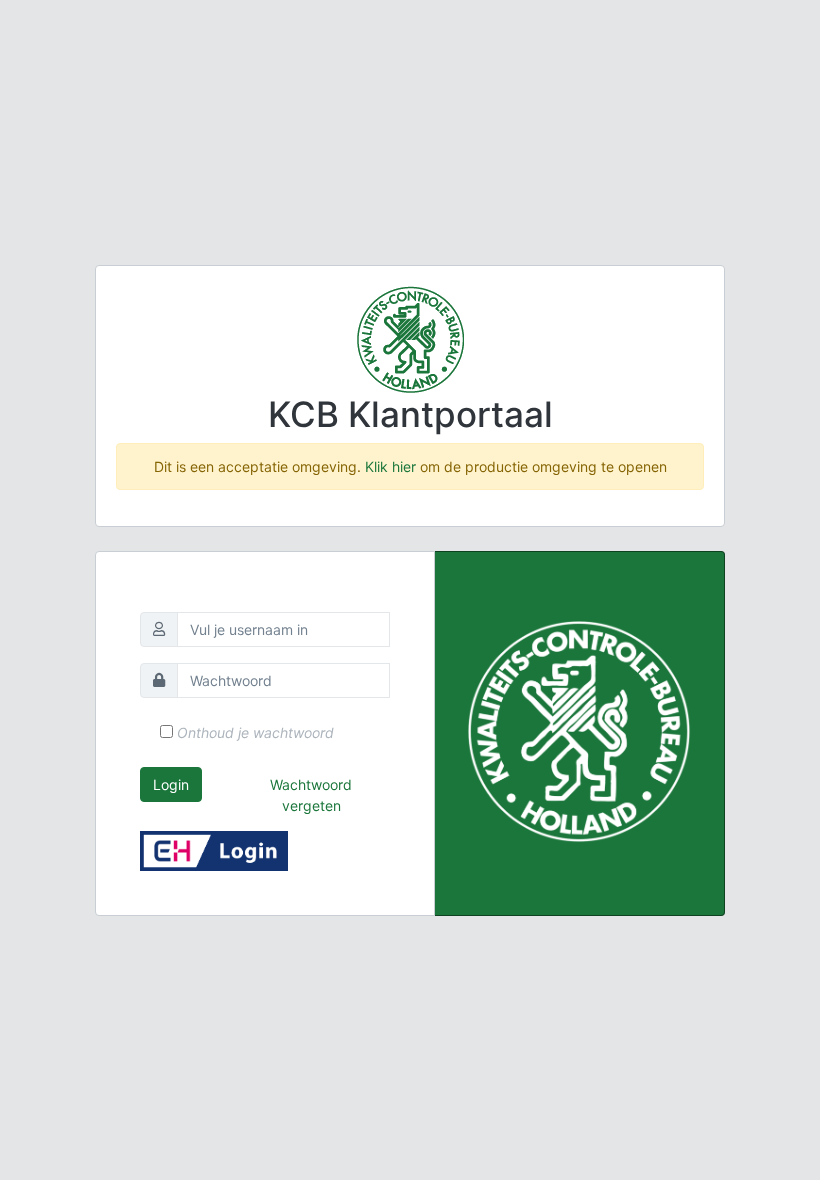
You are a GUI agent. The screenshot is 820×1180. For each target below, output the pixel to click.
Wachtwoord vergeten (311, 795)
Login (171, 784)
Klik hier (390, 466)
